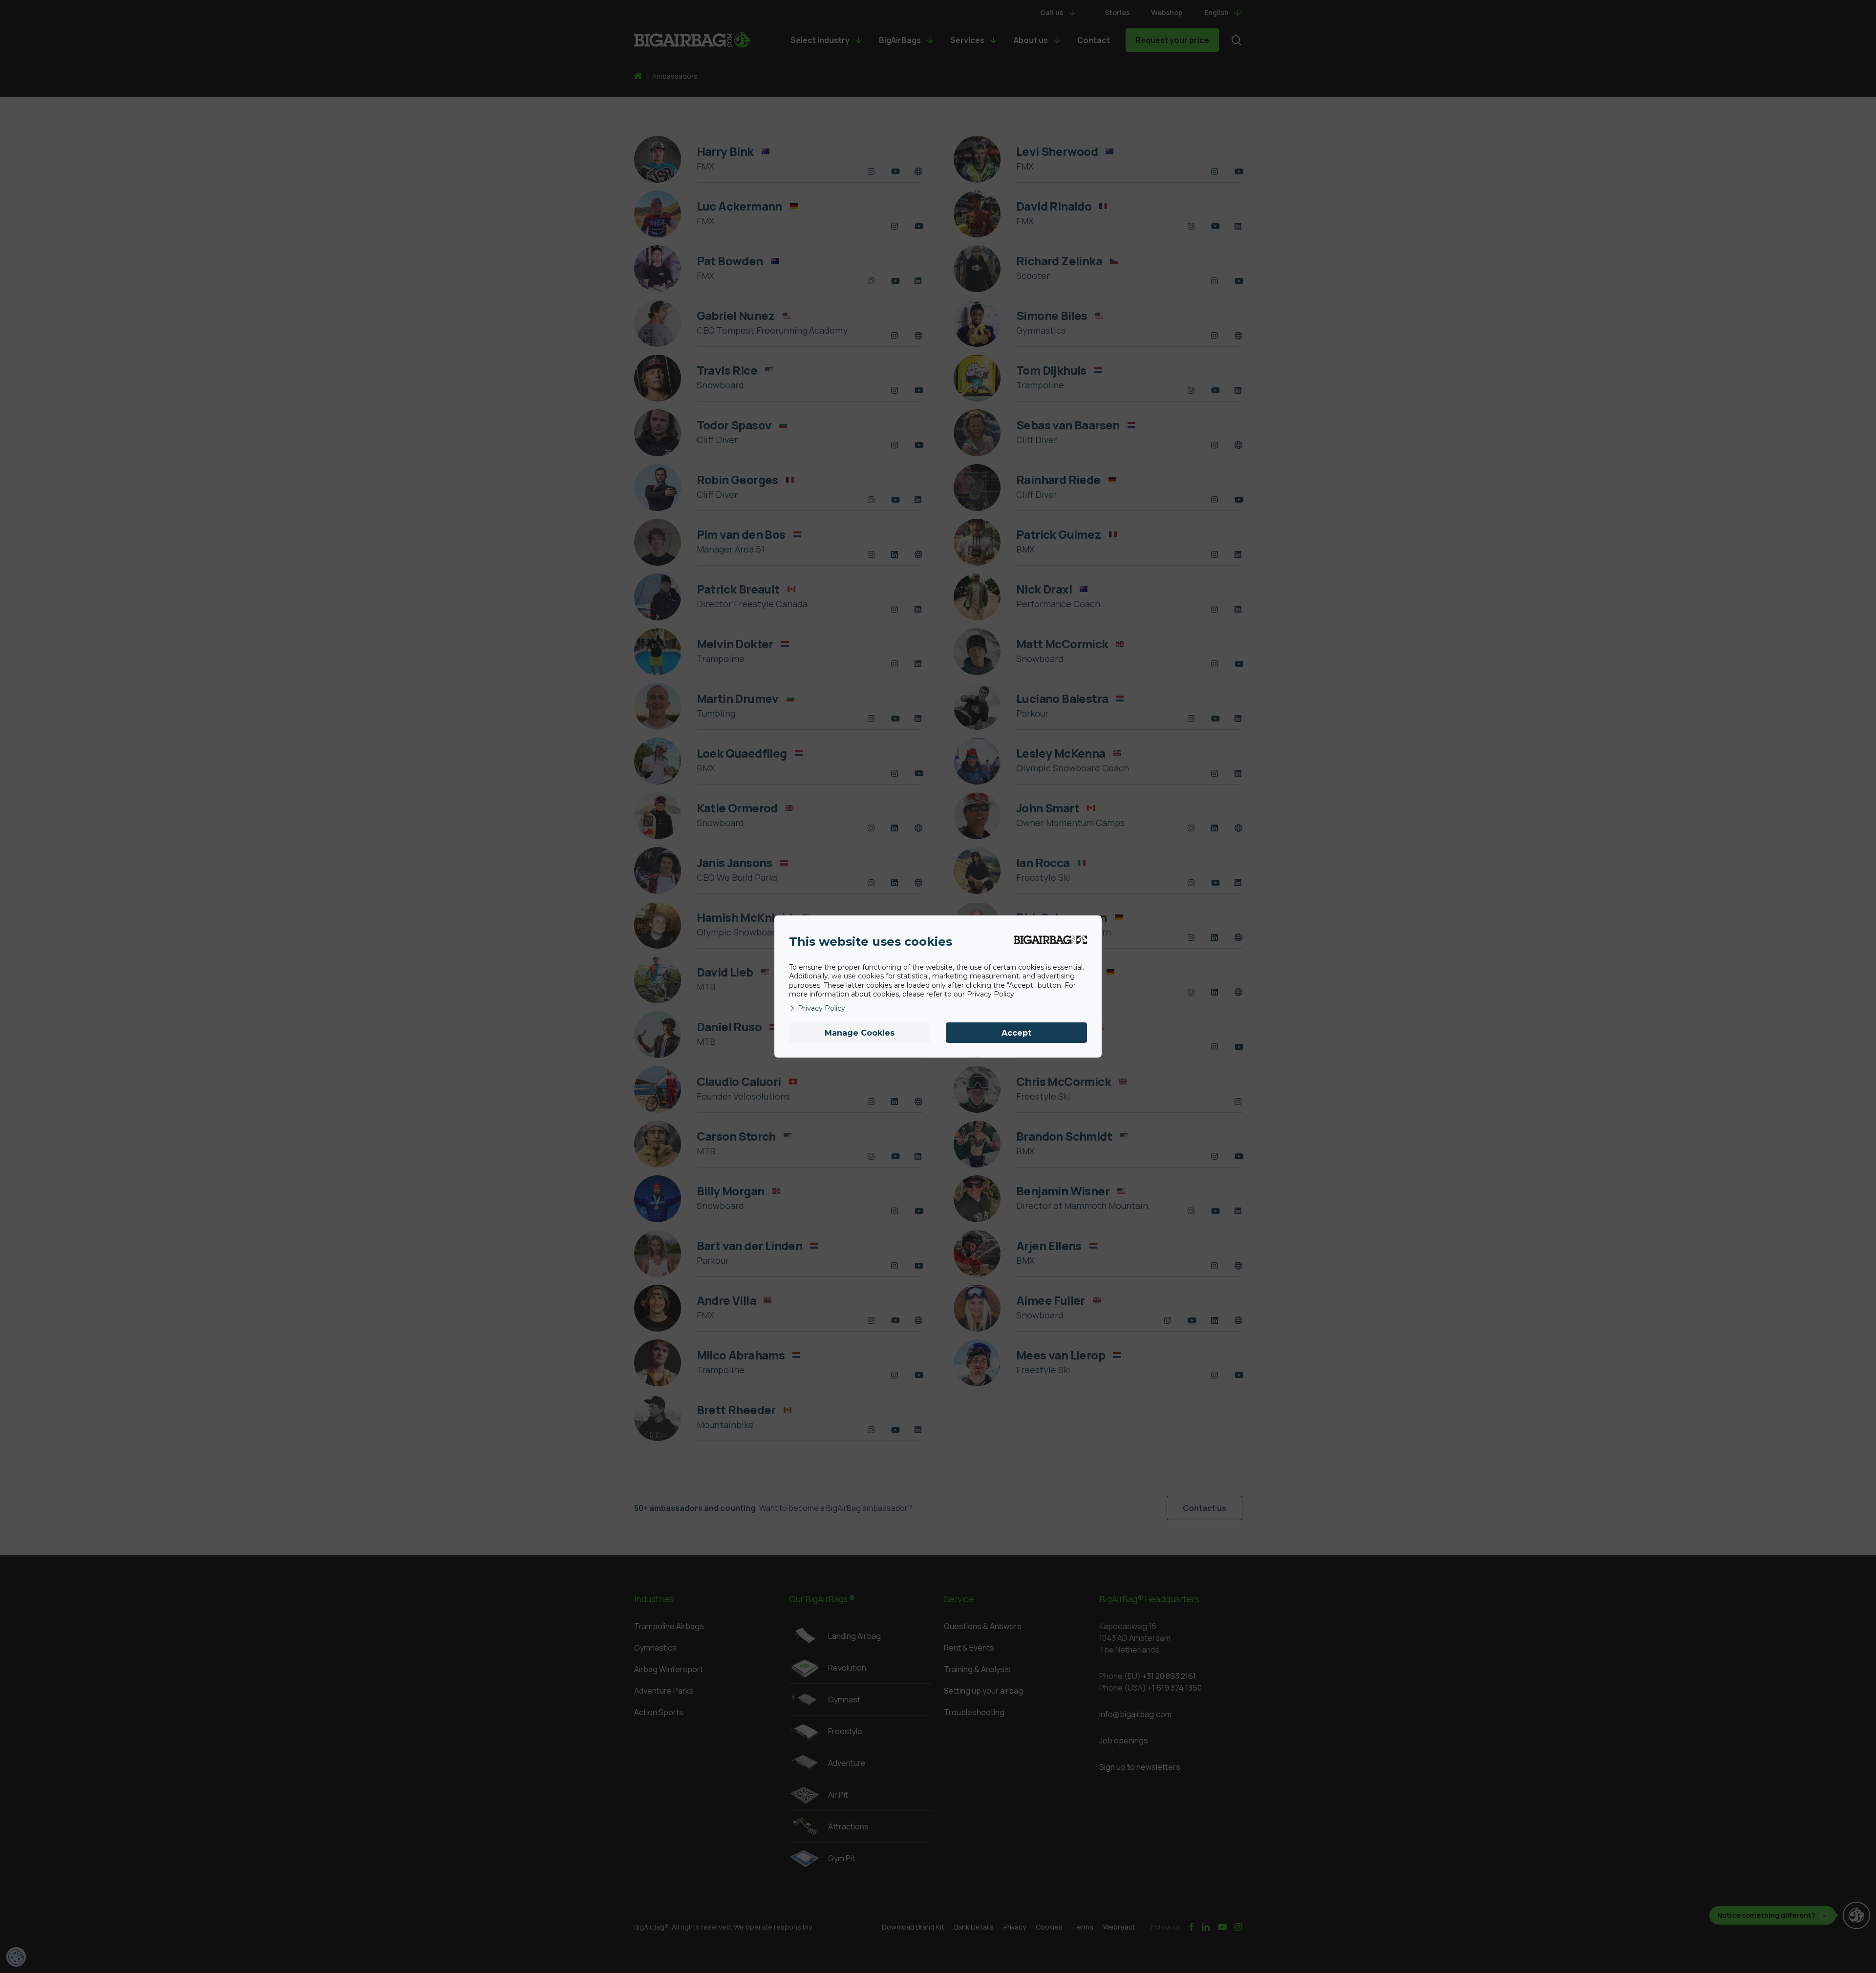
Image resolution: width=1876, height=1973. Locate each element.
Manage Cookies (860, 1033)
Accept (1016, 1033)
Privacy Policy (821, 1008)
